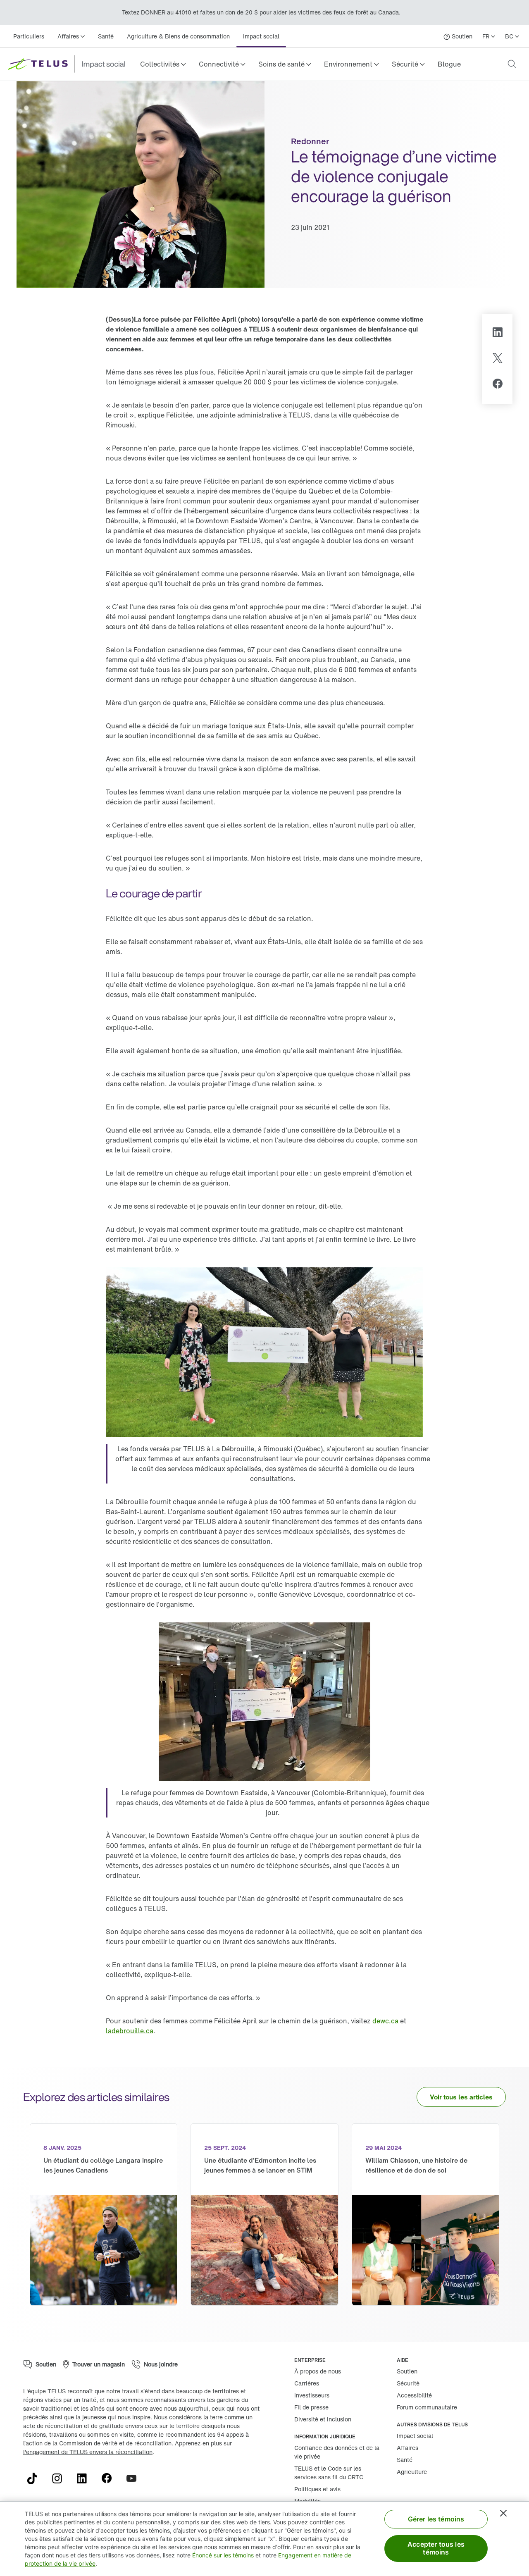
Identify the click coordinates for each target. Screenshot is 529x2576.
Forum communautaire (427, 2407)
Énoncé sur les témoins (223, 2555)
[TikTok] (36, 2478)
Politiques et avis (317, 2489)
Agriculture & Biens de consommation (178, 36)
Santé (106, 36)
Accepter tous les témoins (436, 2548)
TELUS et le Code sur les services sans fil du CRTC (329, 2473)
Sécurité (408, 2383)
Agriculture (412, 2472)
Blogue (449, 64)
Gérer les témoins (436, 2519)
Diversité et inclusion (323, 2419)
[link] (449, 64)
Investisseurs (312, 2395)
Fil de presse (311, 2407)
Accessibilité (414, 2395)
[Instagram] (60, 2478)
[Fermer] (503, 2513)
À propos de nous (318, 2371)
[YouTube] (135, 2478)
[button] (163, 64)
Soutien (407, 2371)
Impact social (261, 36)
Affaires (407, 2448)
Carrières (307, 2383)
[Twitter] (498, 359)
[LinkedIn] (497, 334)
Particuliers (29, 36)
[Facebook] (498, 385)
